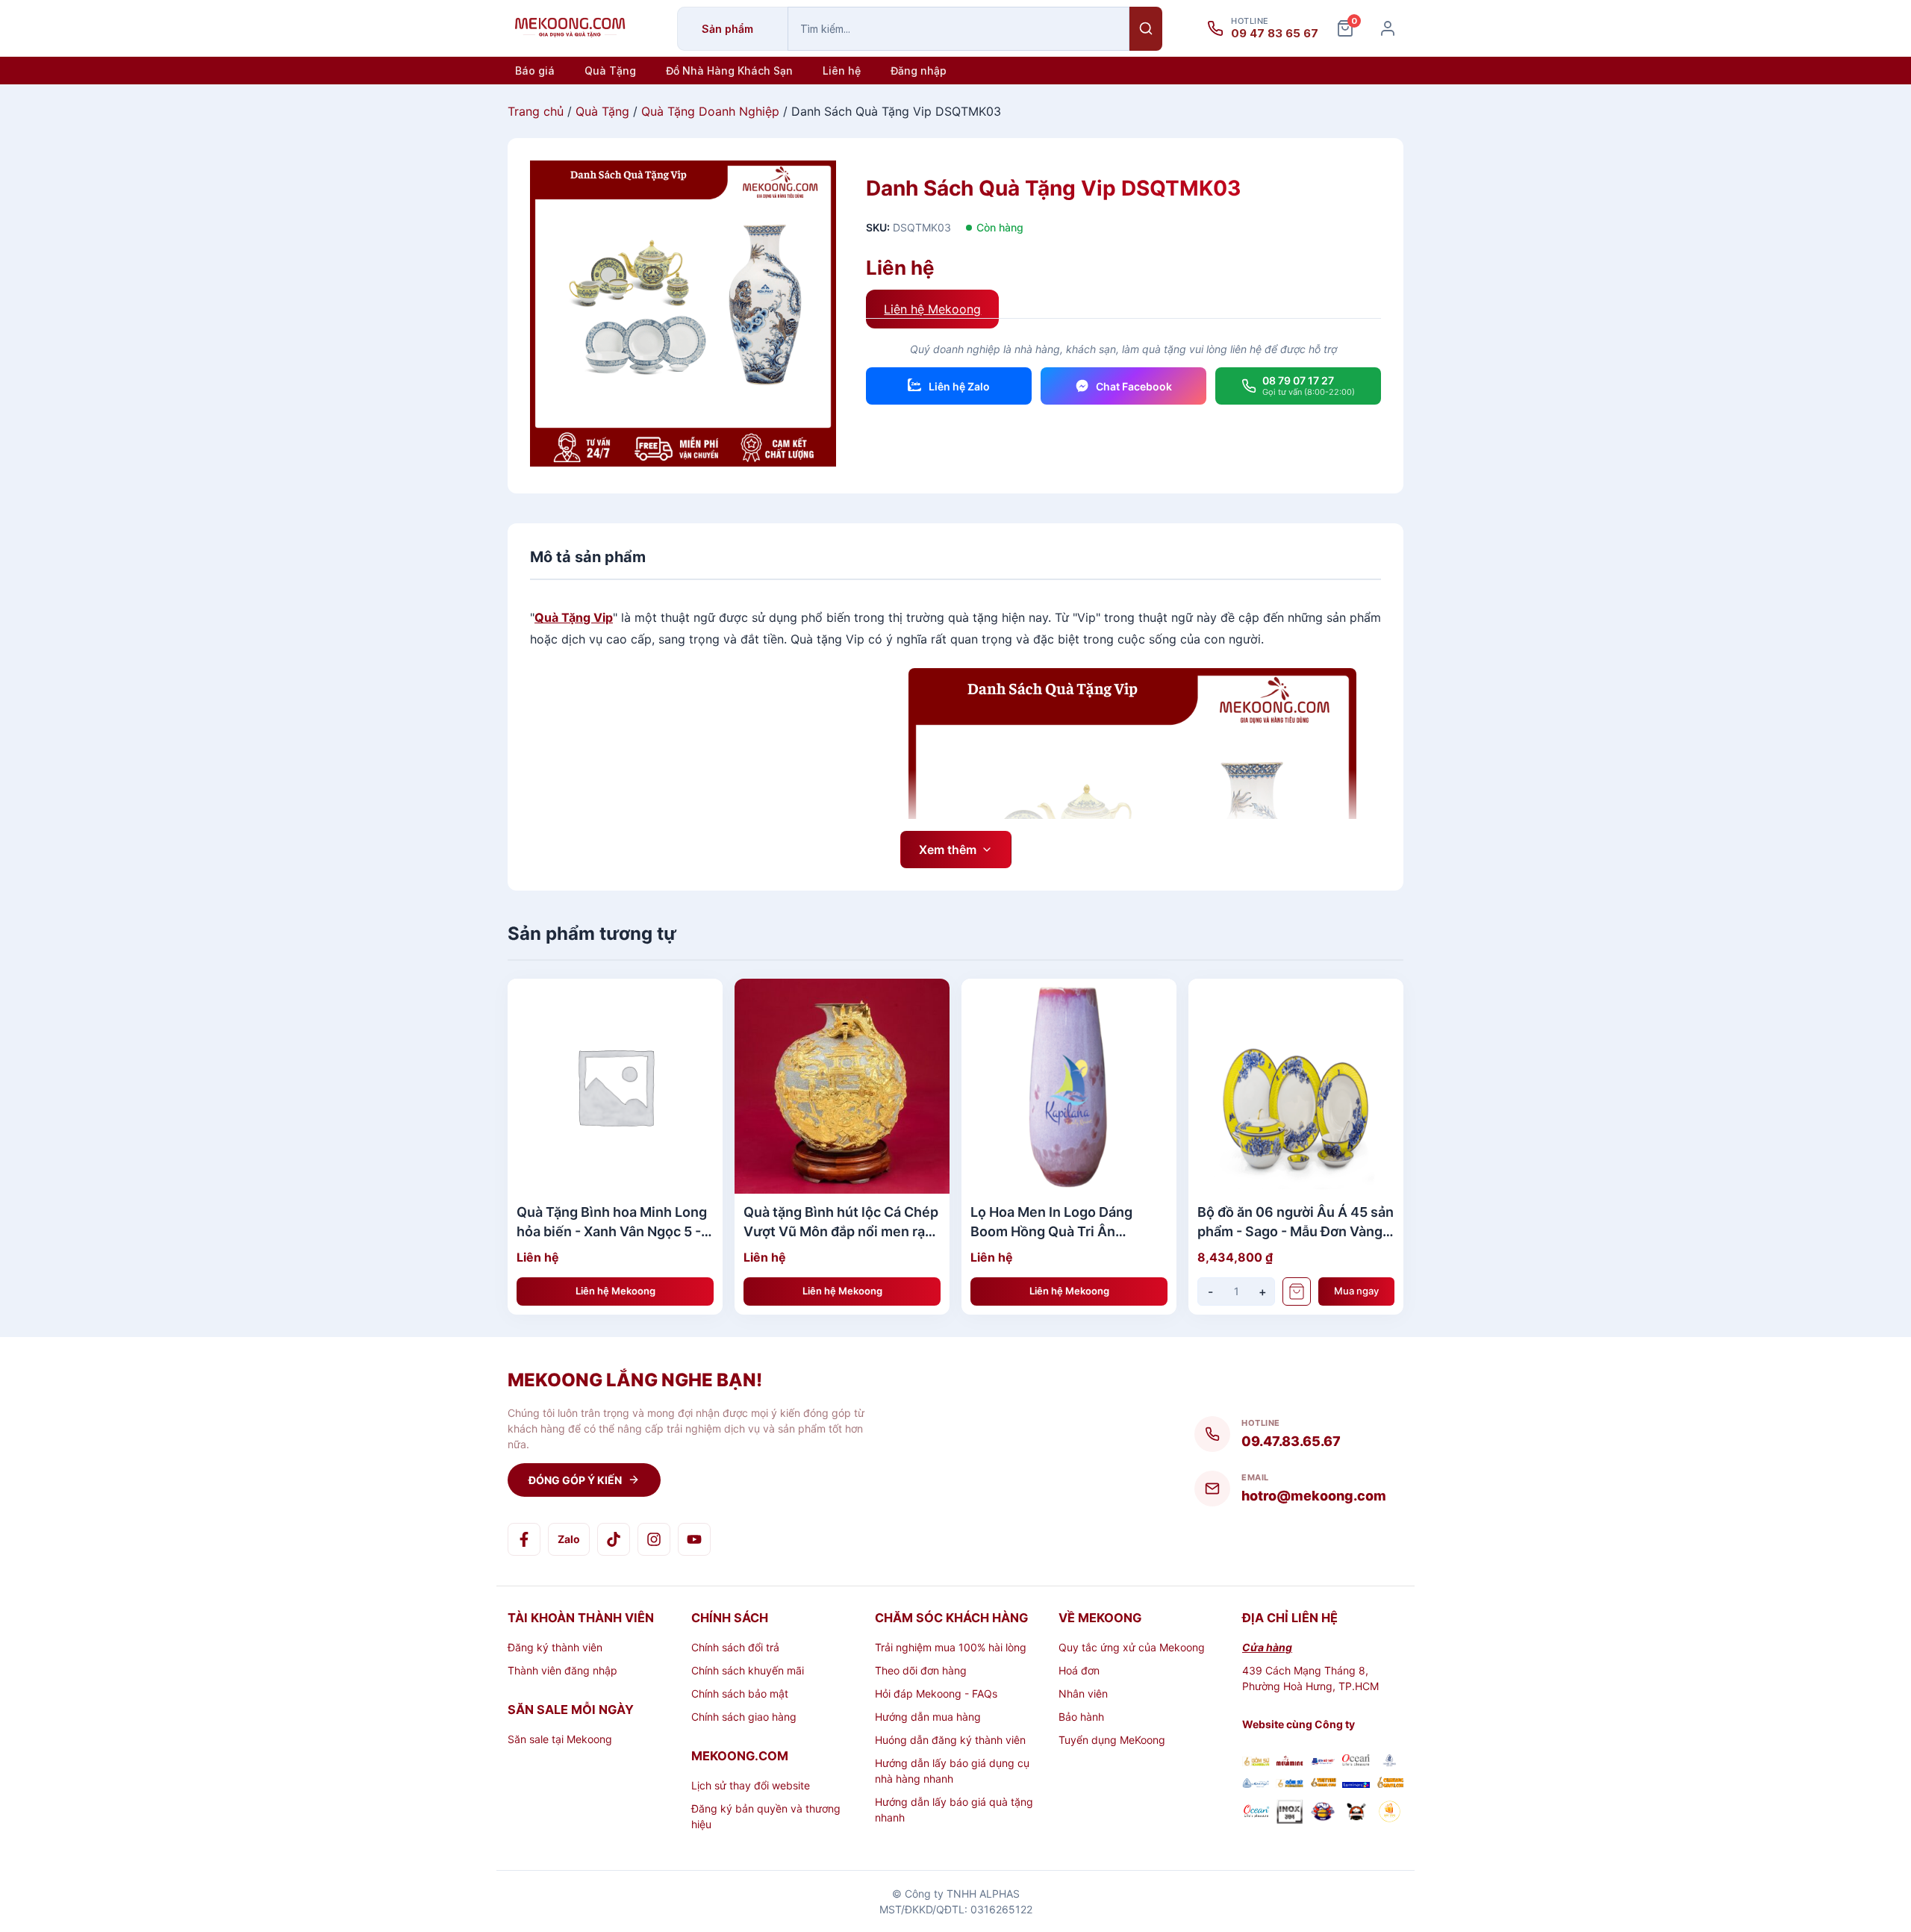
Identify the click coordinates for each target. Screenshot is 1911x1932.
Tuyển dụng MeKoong (1112, 1740)
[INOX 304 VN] (1290, 1813)
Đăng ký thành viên (555, 1647)
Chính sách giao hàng (744, 1717)
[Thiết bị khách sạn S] (1356, 1813)
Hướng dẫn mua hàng (928, 1717)
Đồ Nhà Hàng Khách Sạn (729, 71)
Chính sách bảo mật (740, 1693)
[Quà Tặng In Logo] (1390, 1813)
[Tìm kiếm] (1146, 29)
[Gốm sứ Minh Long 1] (1256, 1784)
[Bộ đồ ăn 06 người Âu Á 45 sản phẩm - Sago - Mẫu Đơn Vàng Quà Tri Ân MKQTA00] (1296, 1086)
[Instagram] (654, 1539)
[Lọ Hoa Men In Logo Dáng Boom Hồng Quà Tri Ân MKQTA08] (1069, 1086)
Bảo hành (1081, 1717)
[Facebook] (524, 1539)
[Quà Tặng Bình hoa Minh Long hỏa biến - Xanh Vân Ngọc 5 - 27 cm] (615, 1086)
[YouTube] (694, 1539)
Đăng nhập (919, 71)
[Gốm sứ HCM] (1290, 1784)
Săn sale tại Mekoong (560, 1739)
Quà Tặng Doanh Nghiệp (710, 111)
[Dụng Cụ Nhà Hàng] (1323, 1813)
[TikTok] (614, 1539)
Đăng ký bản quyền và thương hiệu (766, 1816)
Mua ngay (1356, 1291)
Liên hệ (842, 71)
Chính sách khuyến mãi (748, 1670)
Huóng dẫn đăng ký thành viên (950, 1740)
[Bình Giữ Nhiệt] (1323, 1762)
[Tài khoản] (1388, 28)
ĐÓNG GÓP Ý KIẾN (575, 1480)
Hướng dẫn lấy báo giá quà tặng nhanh (954, 1810)
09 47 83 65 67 (1275, 34)
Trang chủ (536, 111)
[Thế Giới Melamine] (1290, 1762)
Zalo (569, 1539)
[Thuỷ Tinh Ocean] (1256, 1813)
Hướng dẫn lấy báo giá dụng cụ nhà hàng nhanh (952, 1771)
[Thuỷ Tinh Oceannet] (1356, 1762)
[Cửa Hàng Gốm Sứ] (1390, 1784)
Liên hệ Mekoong (932, 309)
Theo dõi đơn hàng (921, 1670)
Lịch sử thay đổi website (751, 1785)
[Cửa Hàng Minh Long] (1390, 1762)
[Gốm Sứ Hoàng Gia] (1256, 1762)
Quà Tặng (610, 71)
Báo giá (535, 71)
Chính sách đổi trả (735, 1647)
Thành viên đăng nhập (562, 1670)
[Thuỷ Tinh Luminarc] (1356, 1784)
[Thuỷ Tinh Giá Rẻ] (1323, 1784)
